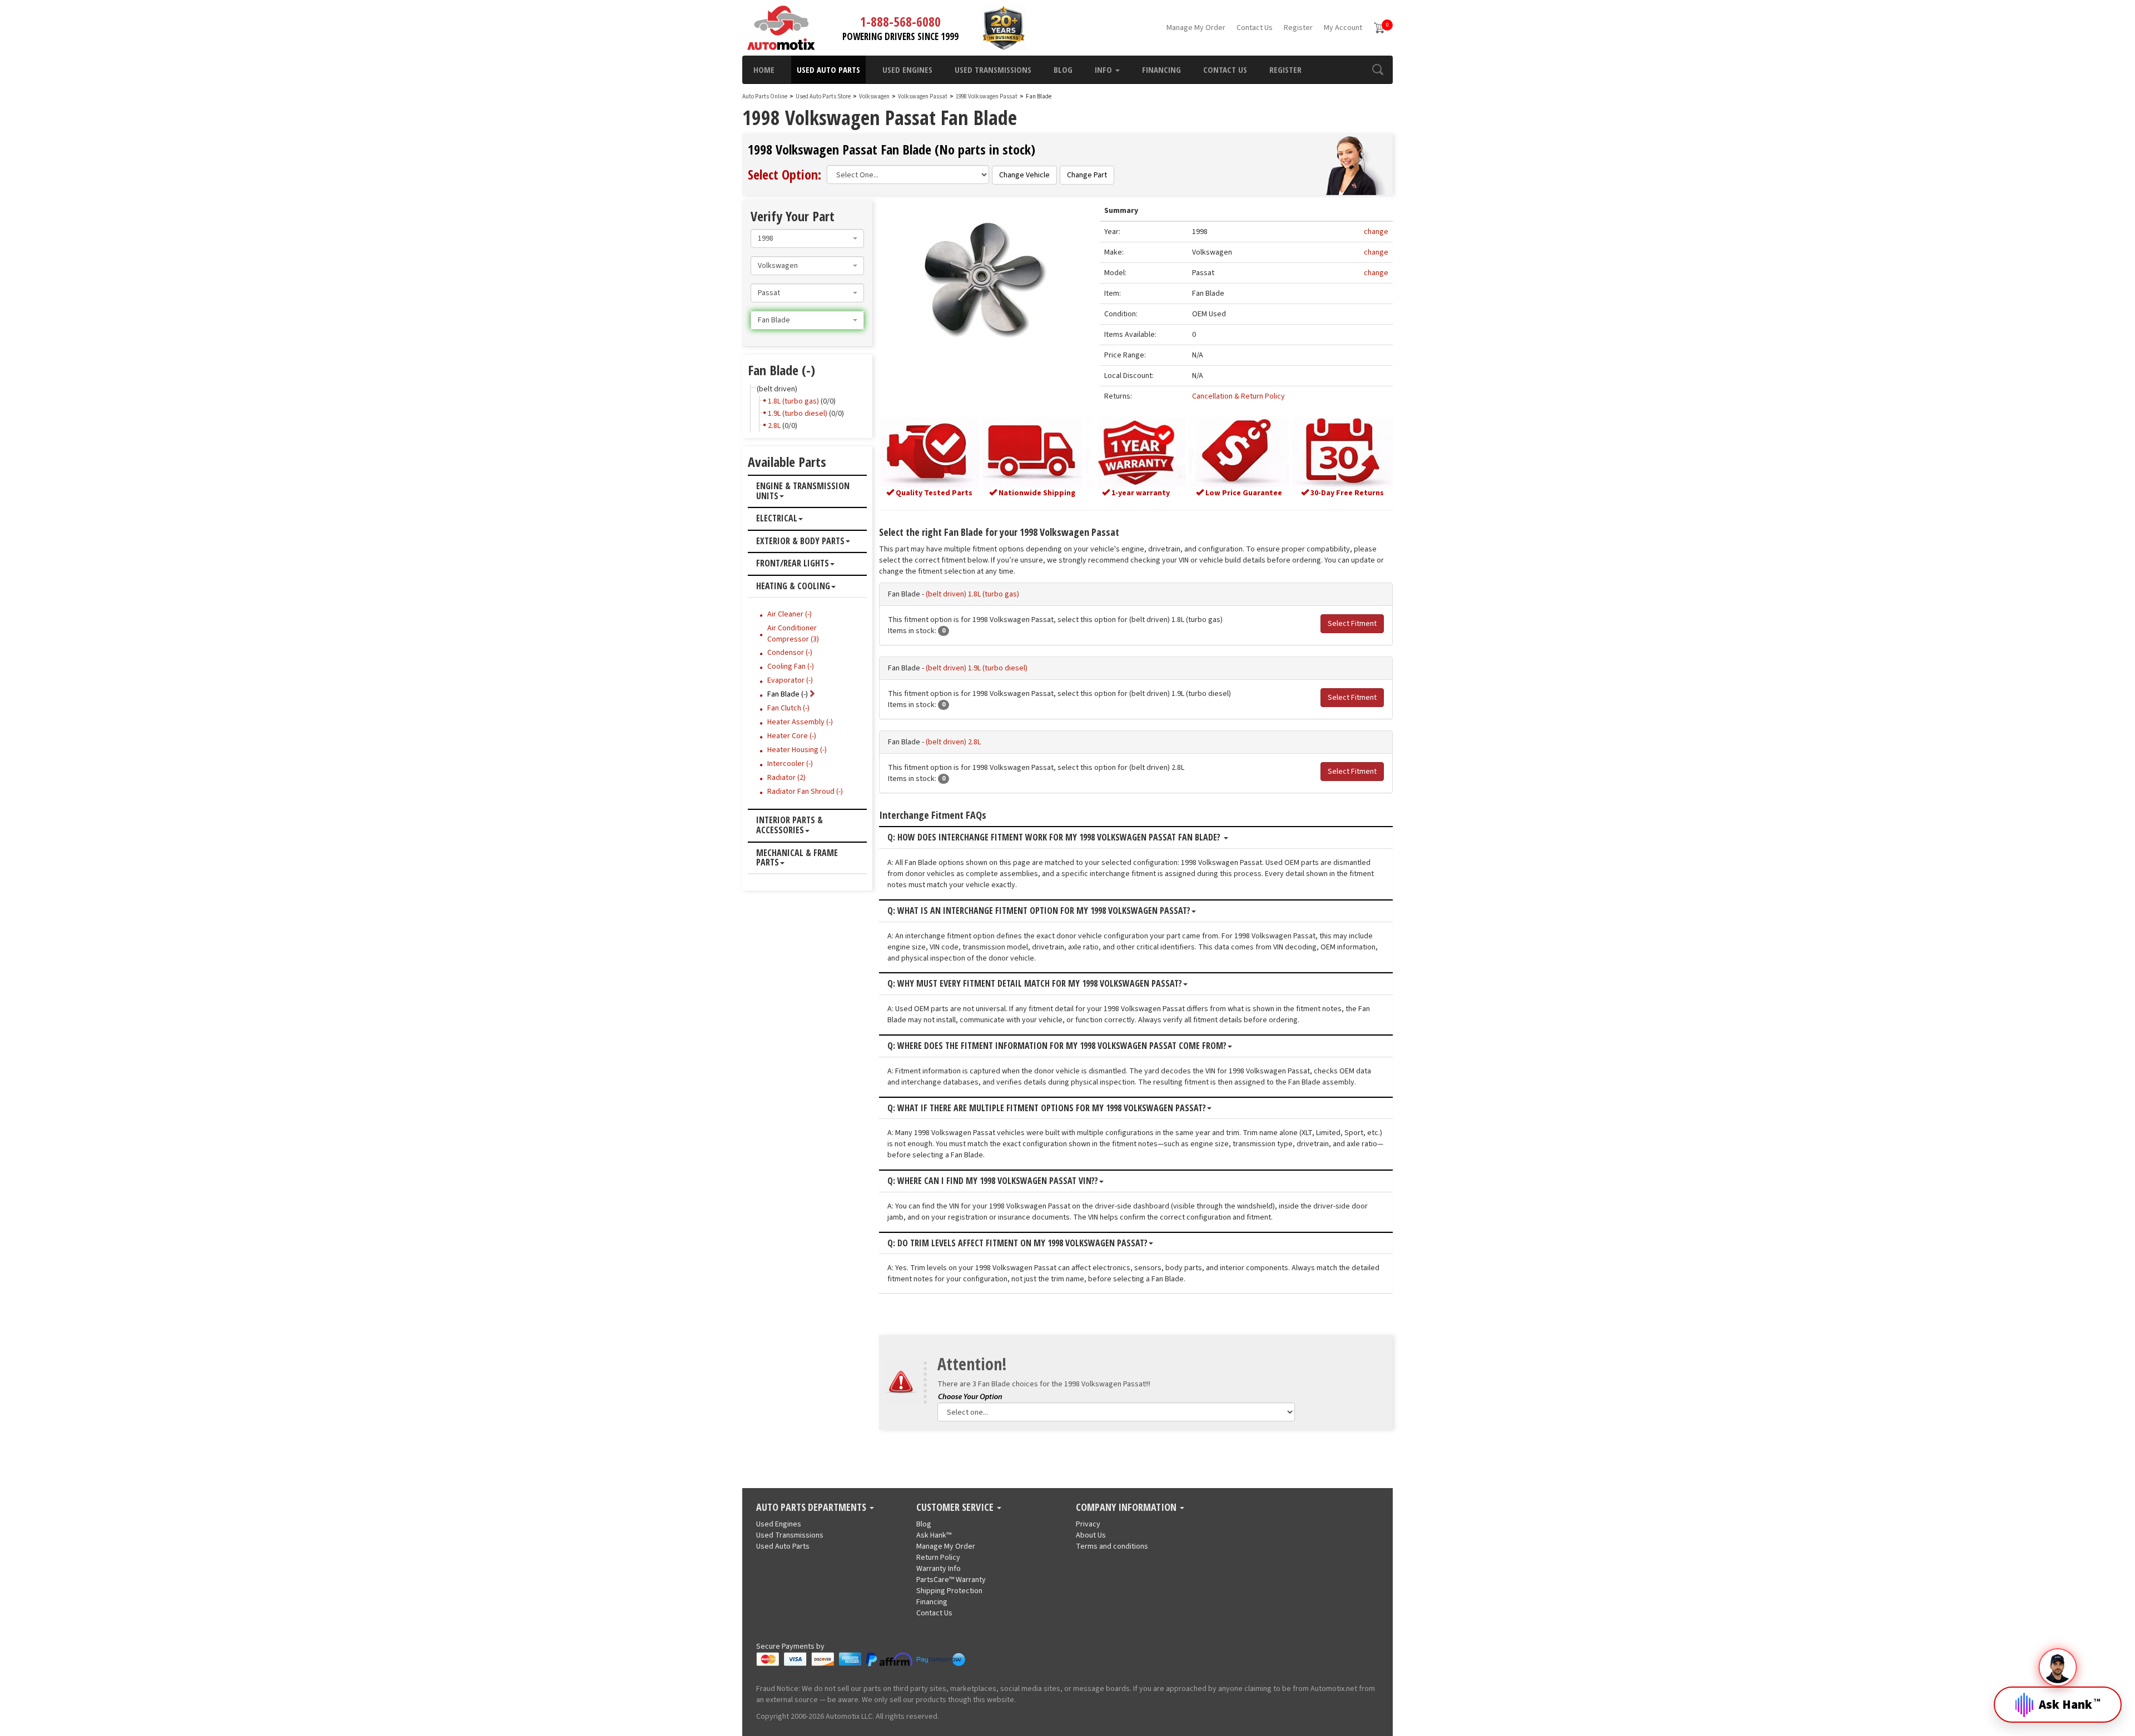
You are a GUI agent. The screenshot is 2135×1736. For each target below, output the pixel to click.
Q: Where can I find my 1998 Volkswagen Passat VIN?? (993, 1181)
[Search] (1377, 69)
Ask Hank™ (934, 1535)
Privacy (1088, 1524)
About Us (1091, 1535)
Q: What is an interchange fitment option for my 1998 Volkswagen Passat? (1039, 911)
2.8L (774, 426)
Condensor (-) (790, 653)
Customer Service (956, 1508)
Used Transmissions (993, 69)
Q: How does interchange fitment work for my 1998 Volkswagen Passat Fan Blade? (1055, 838)
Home (764, 69)
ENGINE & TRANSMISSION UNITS (803, 491)
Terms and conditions (1112, 1546)
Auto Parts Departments (812, 1508)
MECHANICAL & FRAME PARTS (797, 858)
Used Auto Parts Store (823, 96)
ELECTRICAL (777, 519)
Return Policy (938, 1558)
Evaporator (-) (790, 680)
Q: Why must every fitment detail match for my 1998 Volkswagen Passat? (1035, 984)
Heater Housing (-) (797, 750)
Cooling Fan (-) (791, 666)
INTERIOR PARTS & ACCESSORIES (790, 825)
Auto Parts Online (765, 96)
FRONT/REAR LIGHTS (793, 564)
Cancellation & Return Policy (1238, 396)
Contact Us (1255, 28)
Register (1298, 28)
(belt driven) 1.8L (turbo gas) (972, 594)
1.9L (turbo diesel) (798, 414)
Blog (1063, 69)
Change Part (1087, 175)
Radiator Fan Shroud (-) (805, 792)
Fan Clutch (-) (788, 708)
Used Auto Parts (828, 69)
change (1376, 232)
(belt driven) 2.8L (953, 742)
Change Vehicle (1024, 175)
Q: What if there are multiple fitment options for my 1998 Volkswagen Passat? (1047, 1108)
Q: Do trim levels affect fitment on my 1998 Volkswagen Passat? (1017, 1243)
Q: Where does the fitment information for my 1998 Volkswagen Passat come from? (1057, 1046)
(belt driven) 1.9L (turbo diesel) (977, 668)
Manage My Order (1196, 28)
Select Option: (785, 174)
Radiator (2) (786, 778)
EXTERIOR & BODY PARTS (800, 541)
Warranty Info (939, 1569)
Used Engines (907, 69)
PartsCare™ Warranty (951, 1580)
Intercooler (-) (790, 764)
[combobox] (807, 238)
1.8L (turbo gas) (793, 401)
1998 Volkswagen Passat (987, 96)
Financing (1161, 69)
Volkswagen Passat (923, 96)
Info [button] (1104, 69)
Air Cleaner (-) (790, 614)
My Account (1343, 28)
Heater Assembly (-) (800, 722)
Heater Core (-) (792, 736)
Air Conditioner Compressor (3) (793, 634)
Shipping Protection (949, 1591)
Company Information (1127, 1508)
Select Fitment (1352, 624)
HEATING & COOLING (793, 586)
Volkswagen (874, 96)
